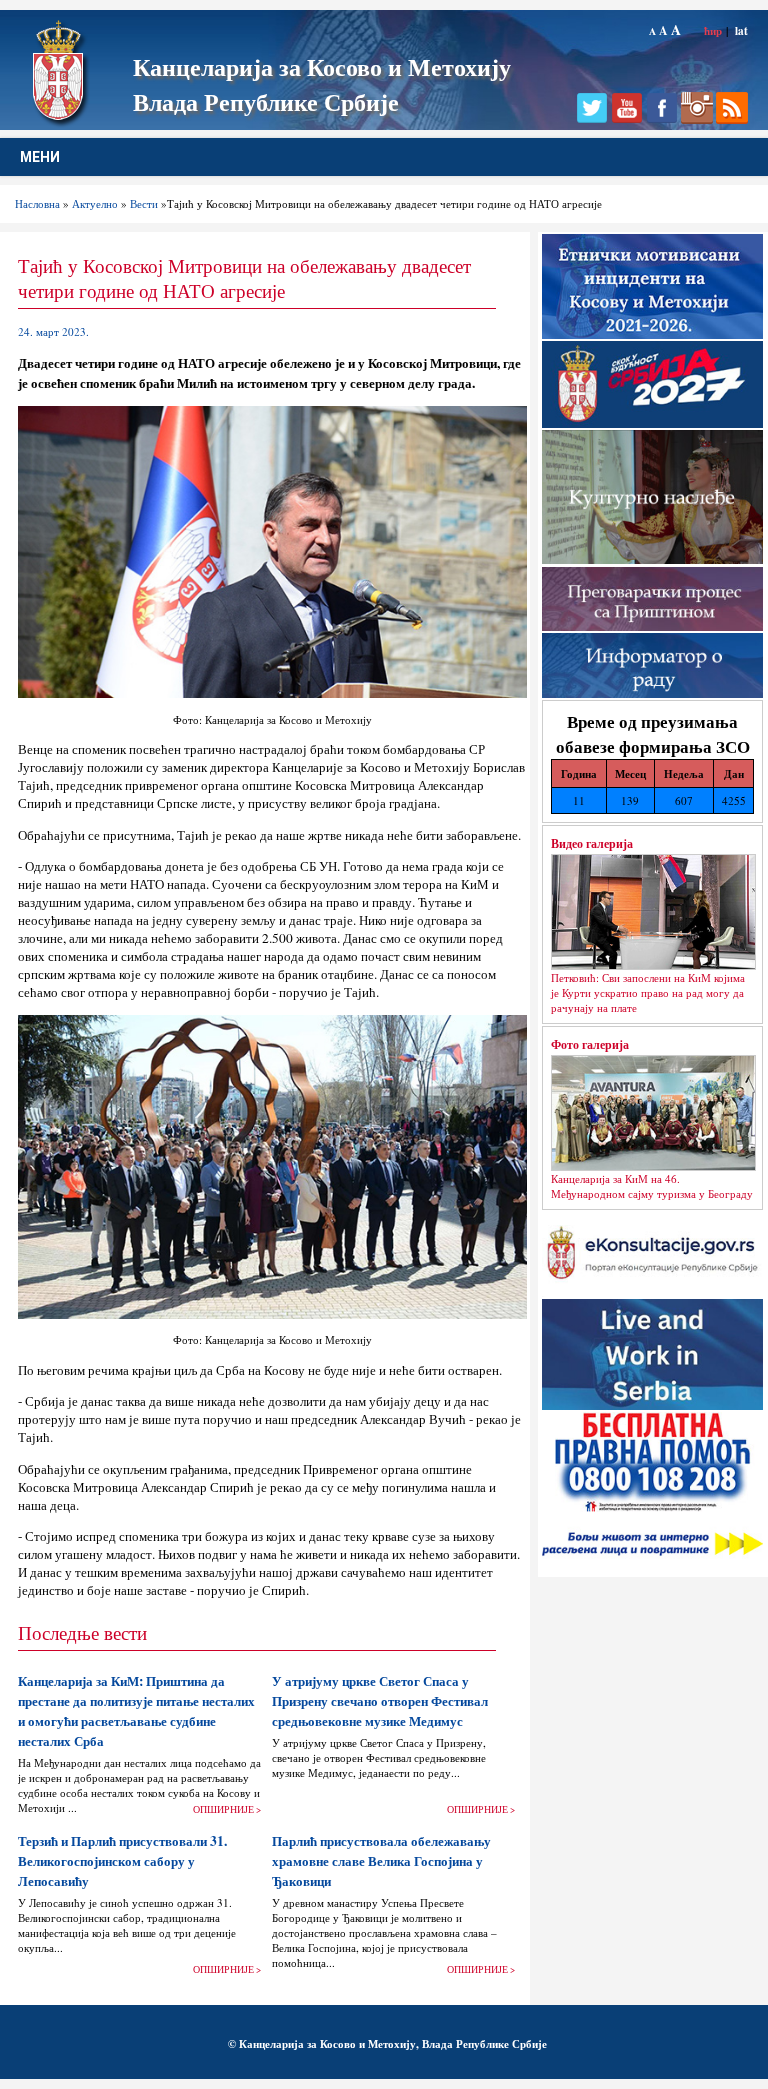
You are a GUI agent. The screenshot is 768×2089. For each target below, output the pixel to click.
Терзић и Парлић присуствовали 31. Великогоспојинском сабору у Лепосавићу (122, 1861)
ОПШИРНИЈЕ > (227, 1809)
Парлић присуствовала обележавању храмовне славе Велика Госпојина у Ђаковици (381, 1861)
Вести (144, 203)
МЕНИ (40, 157)
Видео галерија (592, 843)
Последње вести (82, 1632)
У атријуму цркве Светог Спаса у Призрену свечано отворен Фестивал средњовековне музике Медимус (380, 1701)
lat (741, 30)
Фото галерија (590, 1044)
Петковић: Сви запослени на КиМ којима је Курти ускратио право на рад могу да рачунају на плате (648, 992)
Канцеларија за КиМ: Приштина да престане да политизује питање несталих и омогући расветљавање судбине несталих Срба (136, 1711)
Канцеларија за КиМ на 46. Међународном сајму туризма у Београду (652, 1186)
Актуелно (95, 203)
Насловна (37, 203)
